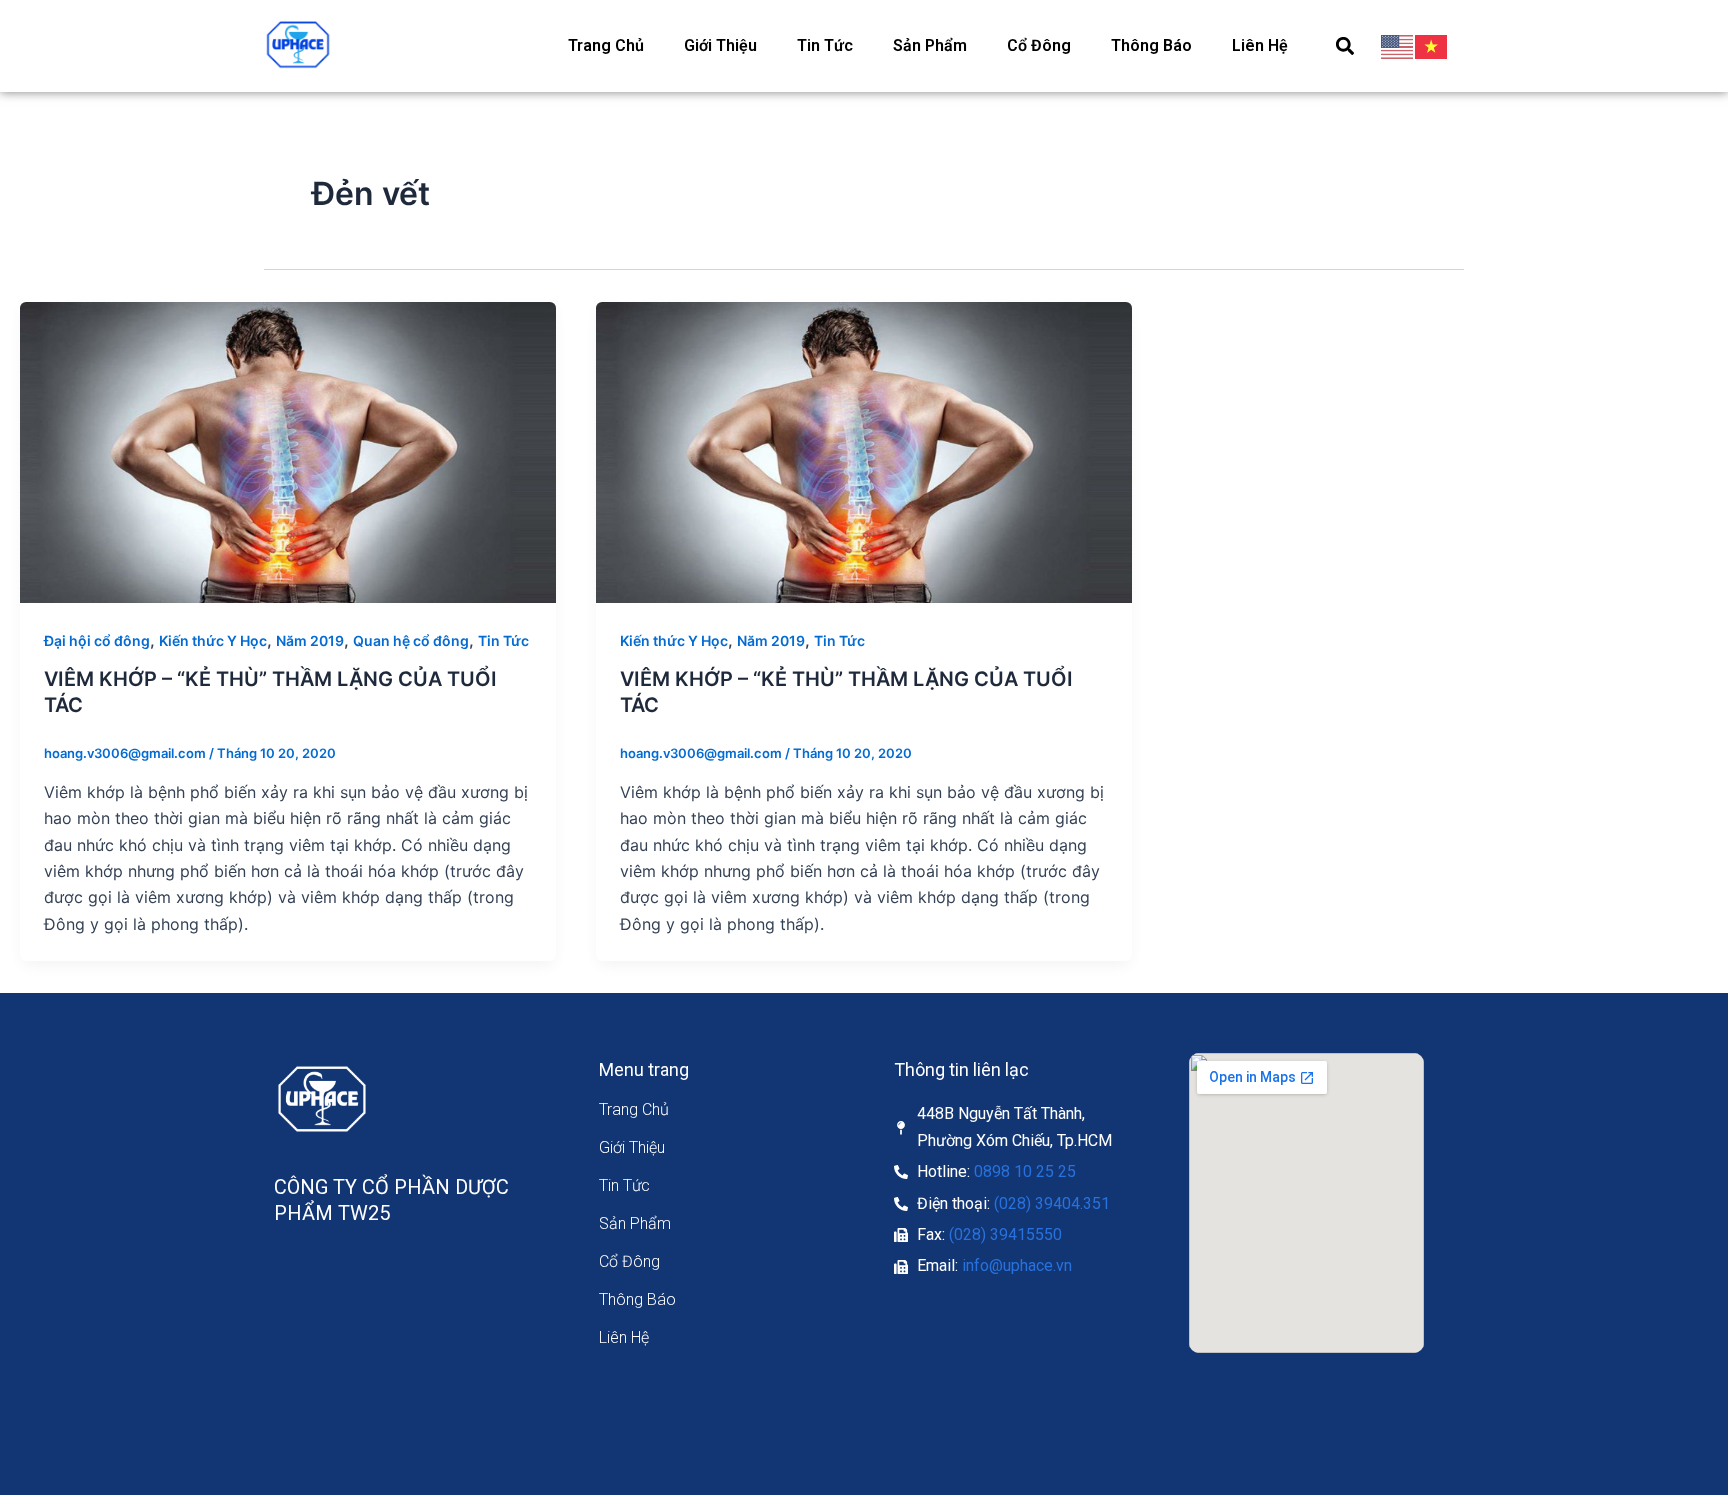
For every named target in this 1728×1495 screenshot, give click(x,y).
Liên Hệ (1260, 45)
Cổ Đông (1039, 45)
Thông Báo (1151, 45)
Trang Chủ (606, 45)
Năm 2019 (310, 640)
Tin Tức (825, 45)
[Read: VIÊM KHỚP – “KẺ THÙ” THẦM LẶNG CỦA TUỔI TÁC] (288, 451)
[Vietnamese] (1432, 46)
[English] (1398, 46)
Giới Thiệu (720, 45)
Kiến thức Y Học (213, 640)
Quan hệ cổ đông (411, 640)
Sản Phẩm (930, 45)
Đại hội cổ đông (97, 640)
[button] (1344, 45)
